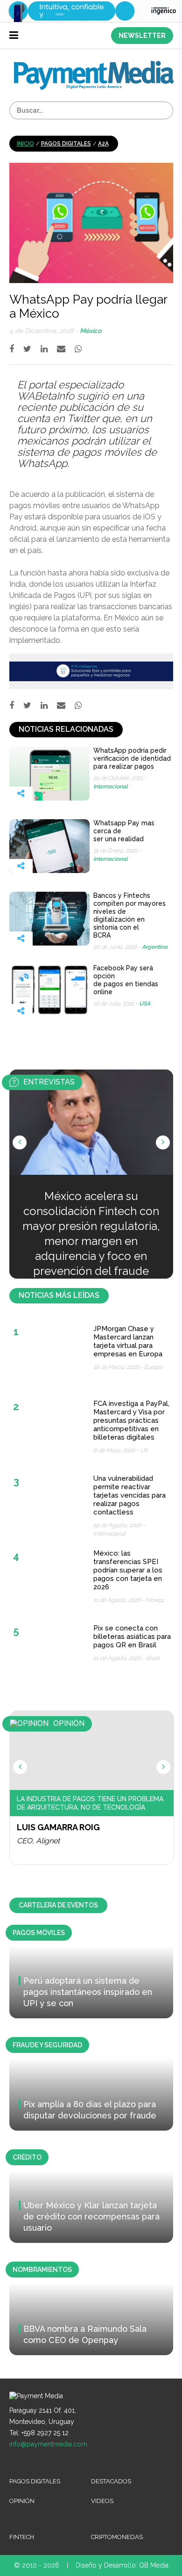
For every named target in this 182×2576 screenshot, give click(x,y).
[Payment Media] (94, 65)
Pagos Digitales (66, 144)
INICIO (25, 144)
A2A (103, 144)
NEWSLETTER (142, 36)
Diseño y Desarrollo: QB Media (122, 2565)
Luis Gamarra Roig (58, 1827)
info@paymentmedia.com (48, 2444)
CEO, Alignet (38, 1841)
